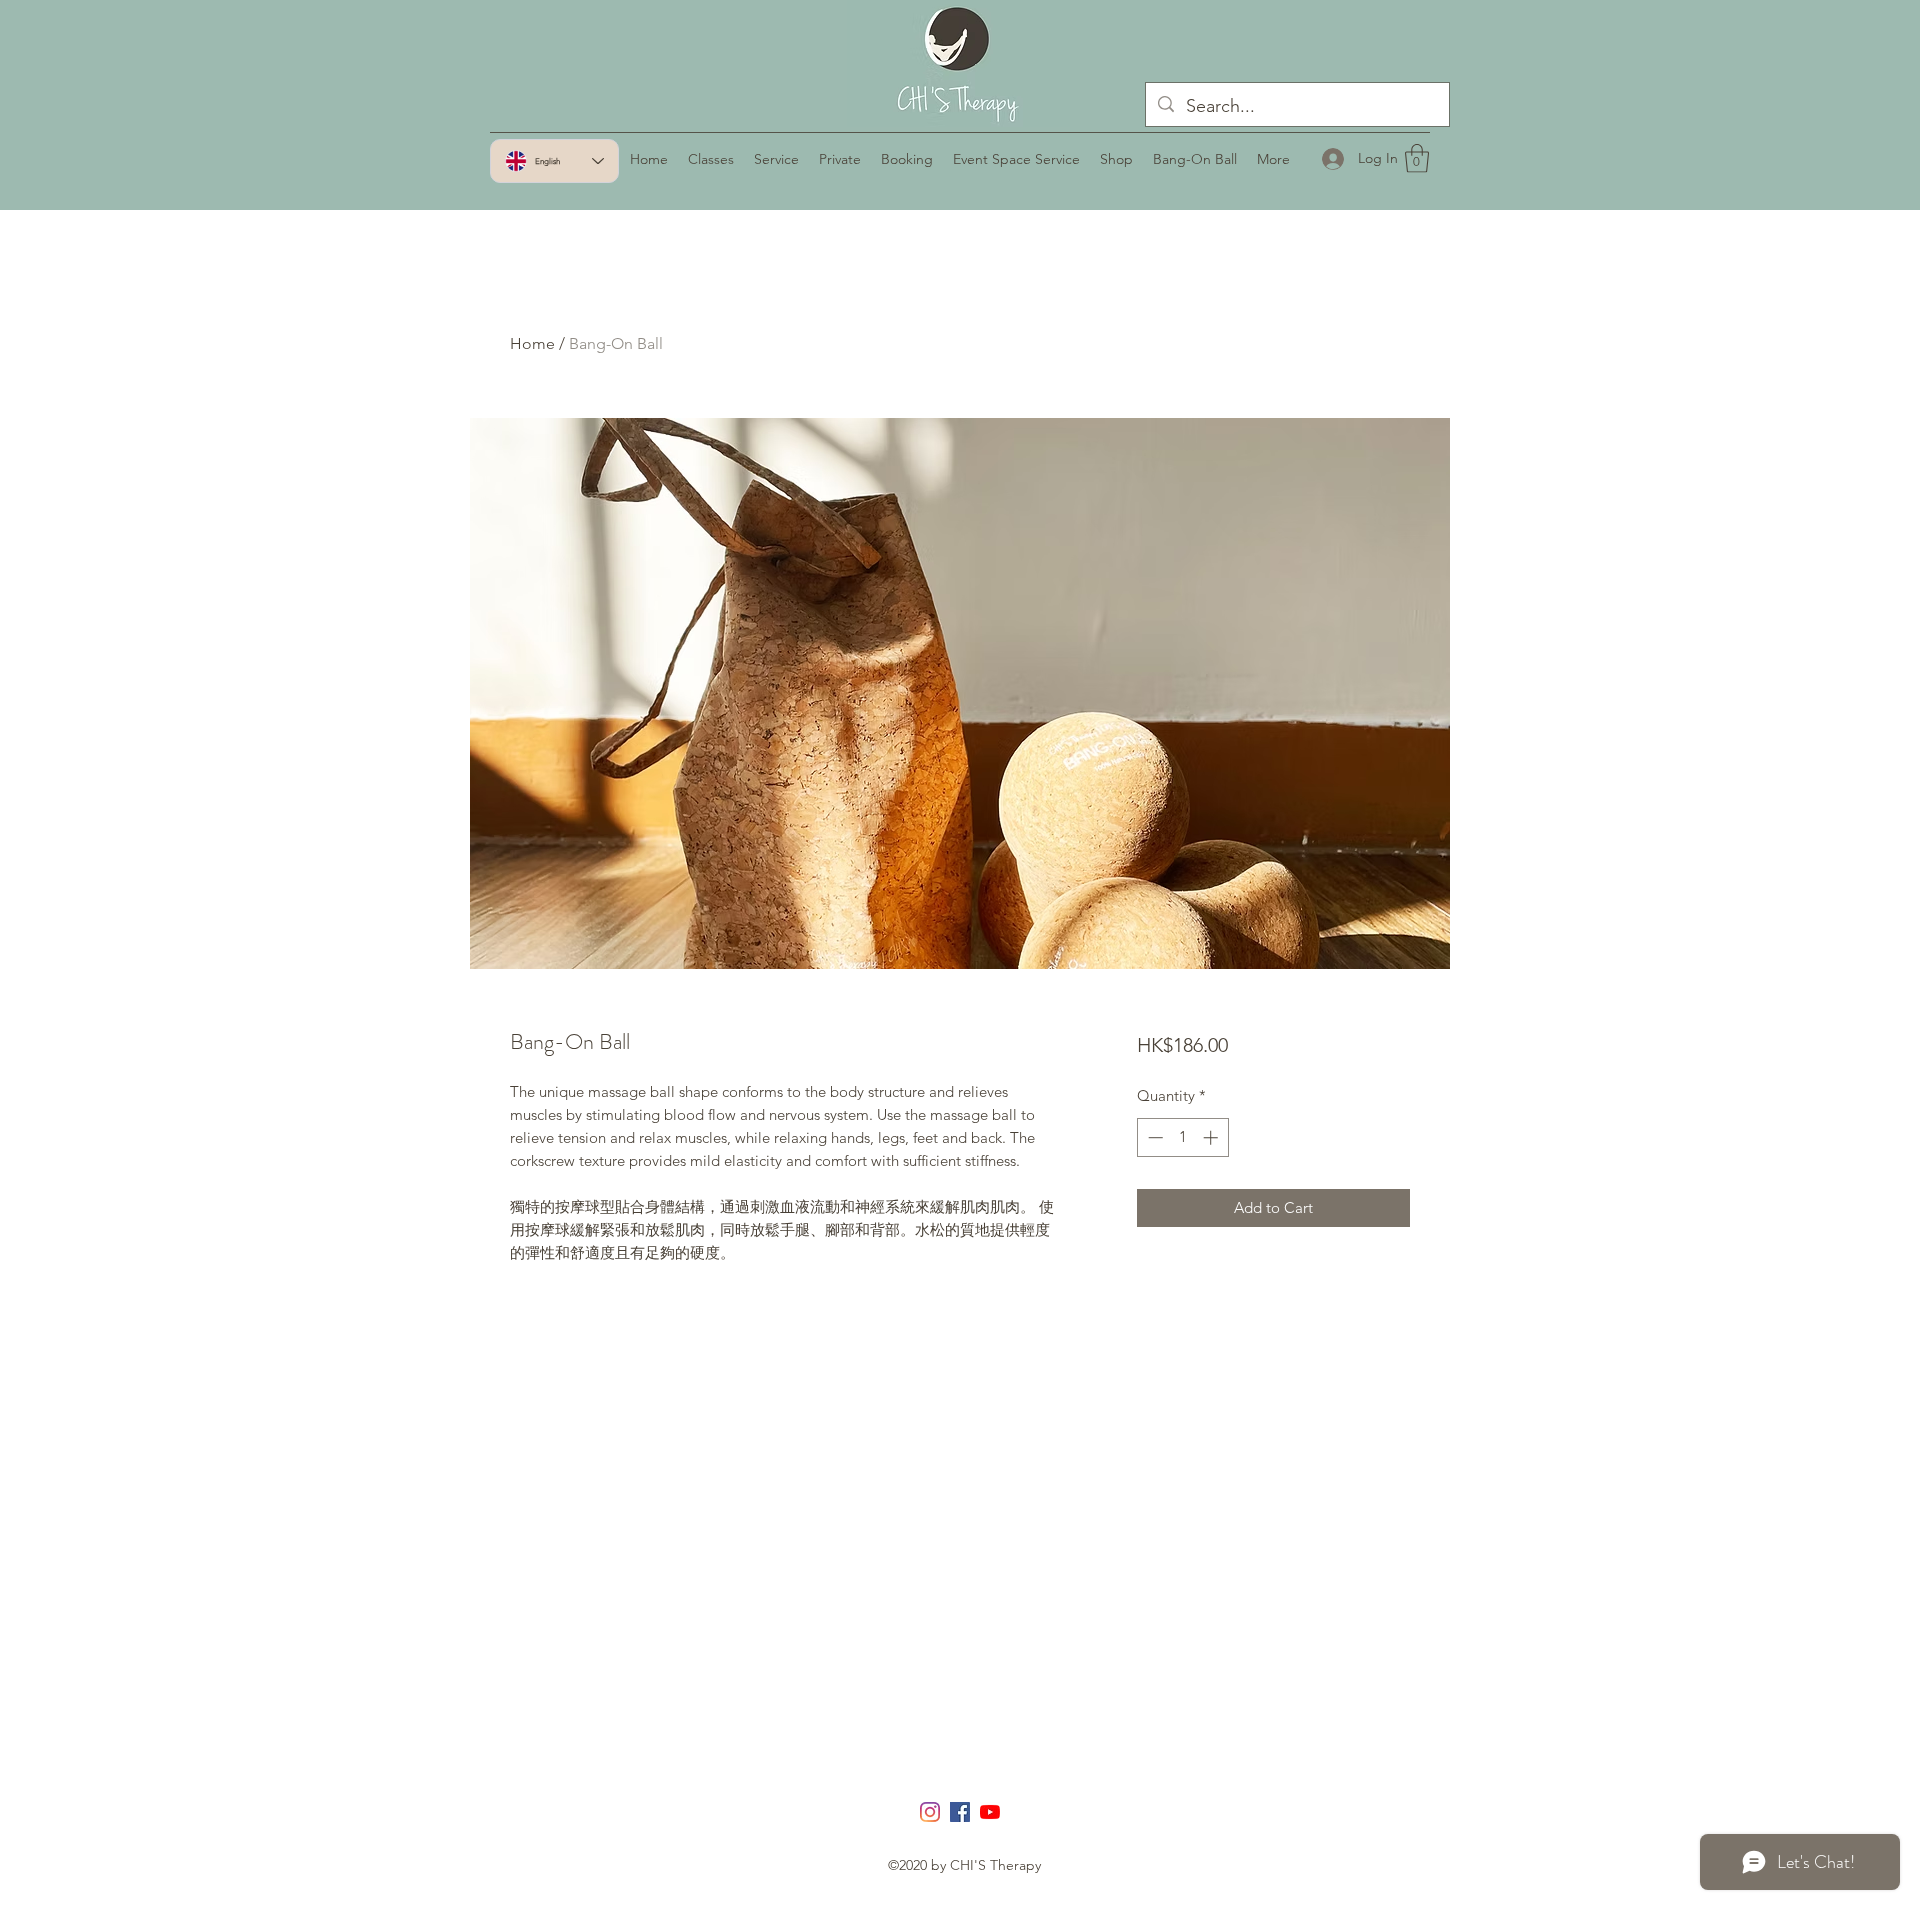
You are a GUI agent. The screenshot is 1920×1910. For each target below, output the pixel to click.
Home (532, 343)
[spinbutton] (1182, 1137)
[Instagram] (930, 1812)
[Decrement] (1153, 1137)
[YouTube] (990, 1812)
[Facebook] (960, 1812)
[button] (1417, 158)
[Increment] (1212, 1137)
